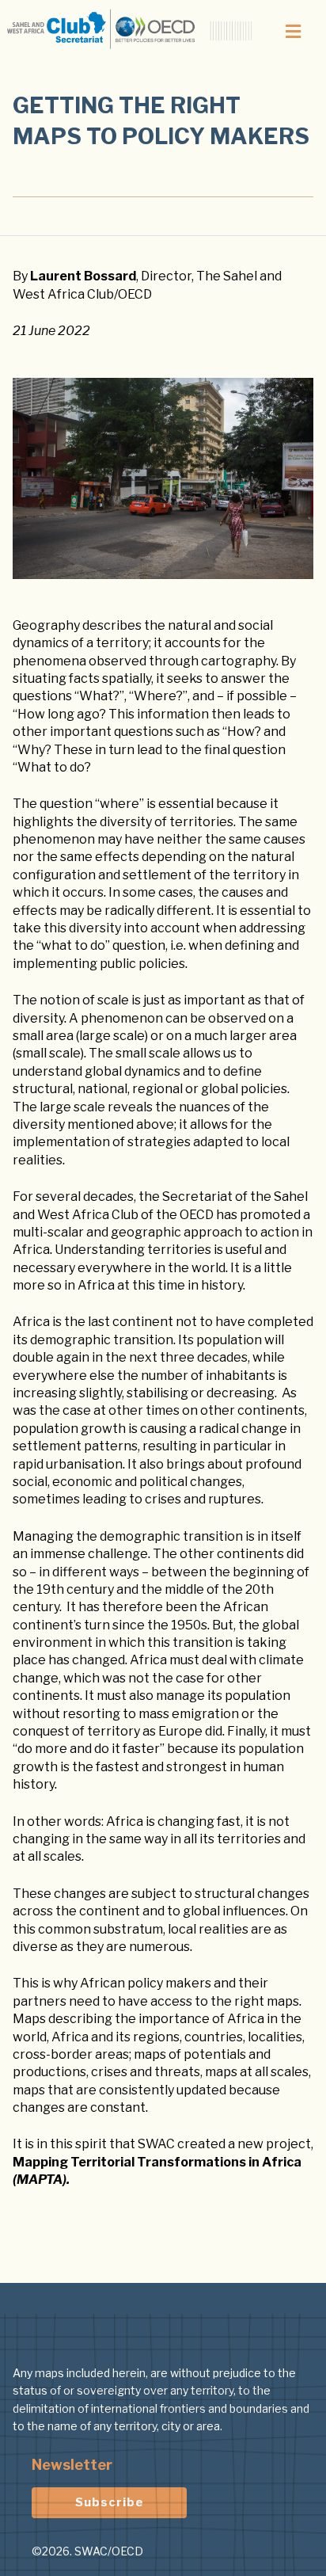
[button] (294, 32)
